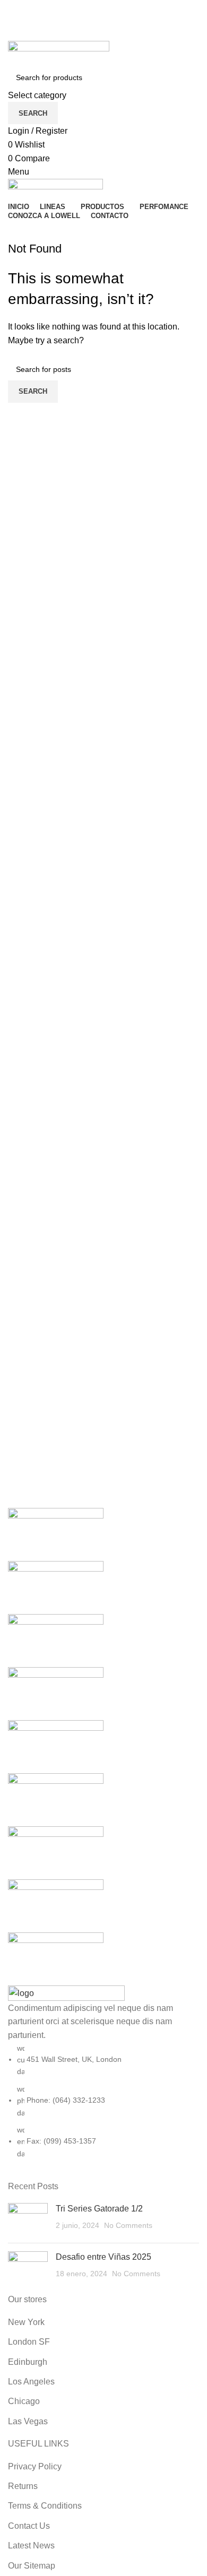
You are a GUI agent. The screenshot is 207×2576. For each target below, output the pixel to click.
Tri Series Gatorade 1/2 (99, 2209)
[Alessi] (103, 1747)
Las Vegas (28, 2421)
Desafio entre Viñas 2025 (103, 2257)
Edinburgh (28, 2362)
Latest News (31, 2545)
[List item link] (103, 2101)
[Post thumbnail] (28, 2219)
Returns (23, 2486)
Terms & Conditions (45, 2506)
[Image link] (66, 1993)
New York (26, 2322)
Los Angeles (31, 2382)
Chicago (24, 2401)
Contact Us (29, 2526)
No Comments (128, 2225)
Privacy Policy (35, 2466)
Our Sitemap (32, 2566)
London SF (29, 2342)
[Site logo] (59, 53)
